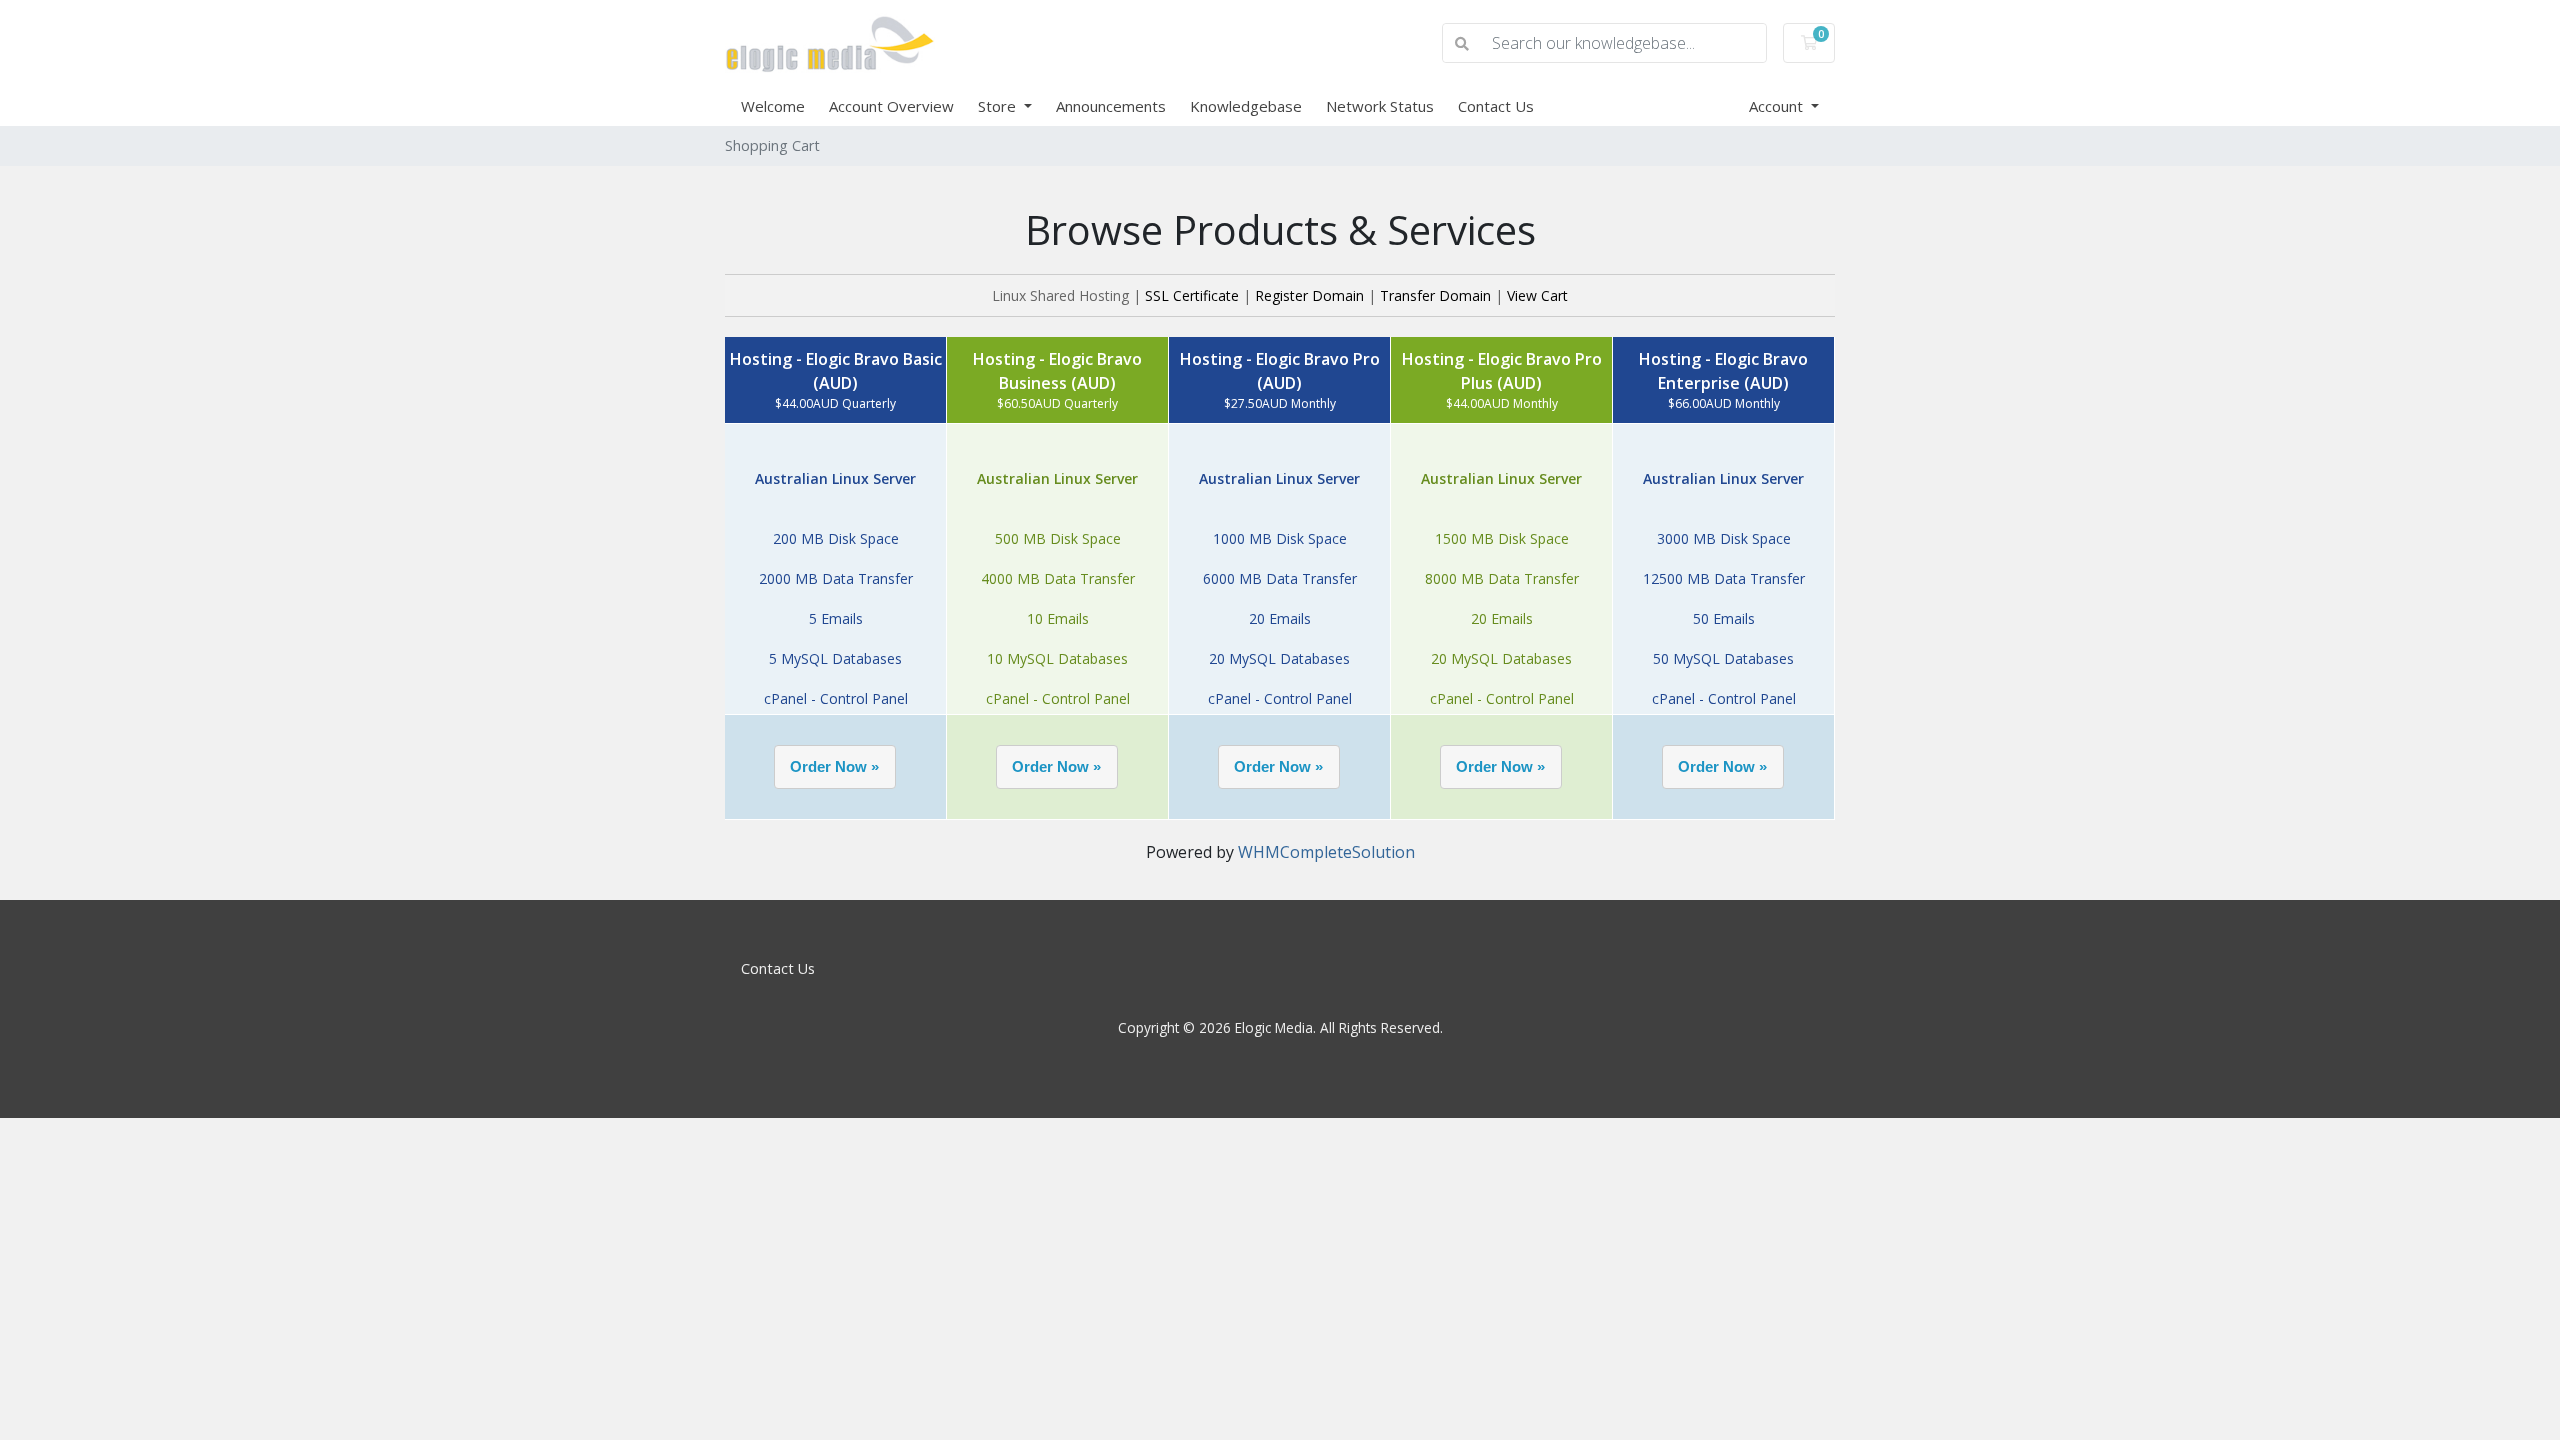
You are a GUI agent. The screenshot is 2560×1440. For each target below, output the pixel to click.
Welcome (773, 106)
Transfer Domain (1435, 295)
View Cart (1537, 295)
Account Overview (891, 106)
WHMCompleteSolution (1326, 852)
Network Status (1380, 106)
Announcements (1111, 106)
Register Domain (1309, 295)
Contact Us (1496, 106)
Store (999, 106)
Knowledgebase (1246, 106)
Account (1778, 106)
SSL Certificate (1192, 295)
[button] (835, 767)
